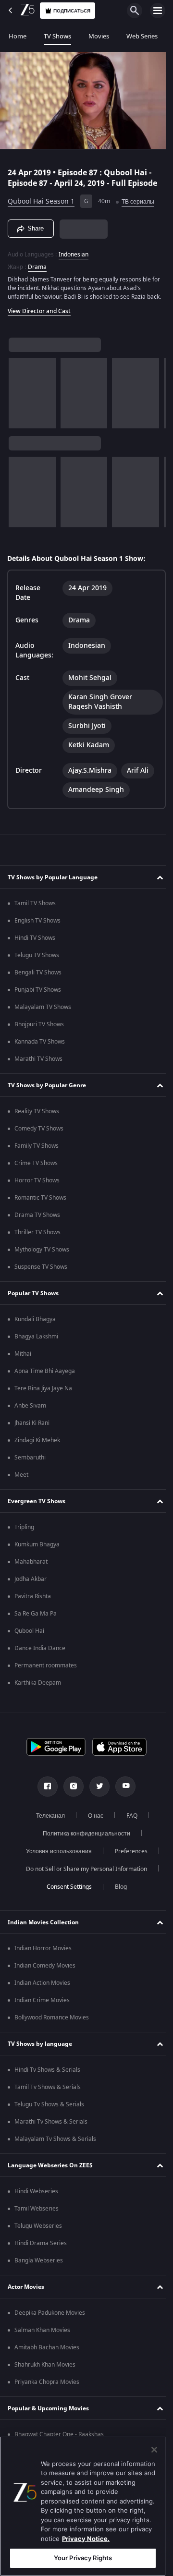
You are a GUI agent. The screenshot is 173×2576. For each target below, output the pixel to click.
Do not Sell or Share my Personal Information (83, 1873)
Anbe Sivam (30, 1410)
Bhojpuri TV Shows (39, 1029)
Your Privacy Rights (83, 2558)
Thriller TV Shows (37, 1237)
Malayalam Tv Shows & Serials (55, 2143)
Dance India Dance (40, 1653)
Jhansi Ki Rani (32, 1427)
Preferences (127, 1856)
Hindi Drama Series (41, 2248)
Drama (37, 263)
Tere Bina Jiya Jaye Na (43, 1393)
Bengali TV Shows (38, 977)
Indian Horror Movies (43, 1953)
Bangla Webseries (39, 2265)
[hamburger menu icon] (158, 11)
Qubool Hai (29, 1635)
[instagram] (70, 1791)
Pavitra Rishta (33, 1601)
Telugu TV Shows (37, 960)
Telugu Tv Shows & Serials (49, 2109)
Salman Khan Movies (42, 2334)
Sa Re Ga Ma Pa (36, 1618)
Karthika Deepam (38, 1687)
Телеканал (47, 1820)
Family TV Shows (37, 1150)
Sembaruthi (30, 1462)
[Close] (154, 2450)
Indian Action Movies (42, 1987)
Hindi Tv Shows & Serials (47, 2074)
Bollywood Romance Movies (52, 2022)
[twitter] (96, 1791)
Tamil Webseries (37, 2213)
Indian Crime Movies (42, 2005)
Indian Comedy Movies (45, 1970)
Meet (21, 1479)
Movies (99, 36)
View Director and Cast (39, 316)
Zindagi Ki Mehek (37, 1445)
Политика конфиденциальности (83, 1838)
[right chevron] (19, 398)
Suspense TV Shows (41, 1271)
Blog (117, 1891)
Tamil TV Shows (35, 908)
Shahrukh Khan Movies (45, 2369)
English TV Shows (37, 925)
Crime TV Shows (36, 1167)
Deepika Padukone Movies (50, 2317)
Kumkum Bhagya (37, 1549)
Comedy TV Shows (39, 1133)
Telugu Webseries (38, 2230)
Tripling (24, 1531)
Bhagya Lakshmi (36, 1341)
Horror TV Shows (37, 1185)
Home (18, 36)
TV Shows (57, 36)
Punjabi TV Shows (38, 994)
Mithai (23, 1358)
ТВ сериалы (138, 197)
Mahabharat (31, 1566)
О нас (92, 1820)
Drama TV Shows (37, 1219)
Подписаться (72, 11)
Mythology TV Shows (42, 1254)
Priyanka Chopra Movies (47, 2386)
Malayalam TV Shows (43, 1011)
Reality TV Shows (37, 1116)
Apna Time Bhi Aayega (45, 1375)
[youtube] (122, 1791)
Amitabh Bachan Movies (47, 2352)
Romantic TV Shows (40, 1202)
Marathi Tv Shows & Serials (51, 2126)
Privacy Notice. (86, 2539)
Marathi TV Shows (38, 1063)
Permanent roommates (46, 1670)
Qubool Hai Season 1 (41, 198)
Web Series (142, 36)
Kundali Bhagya (35, 1324)
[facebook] (44, 1791)
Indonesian (74, 250)
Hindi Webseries (36, 2196)
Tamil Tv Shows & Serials (48, 2091)
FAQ (128, 1820)
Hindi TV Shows (35, 942)
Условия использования (55, 1856)
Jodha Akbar (31, 1583)
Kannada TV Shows (40, 1046)
